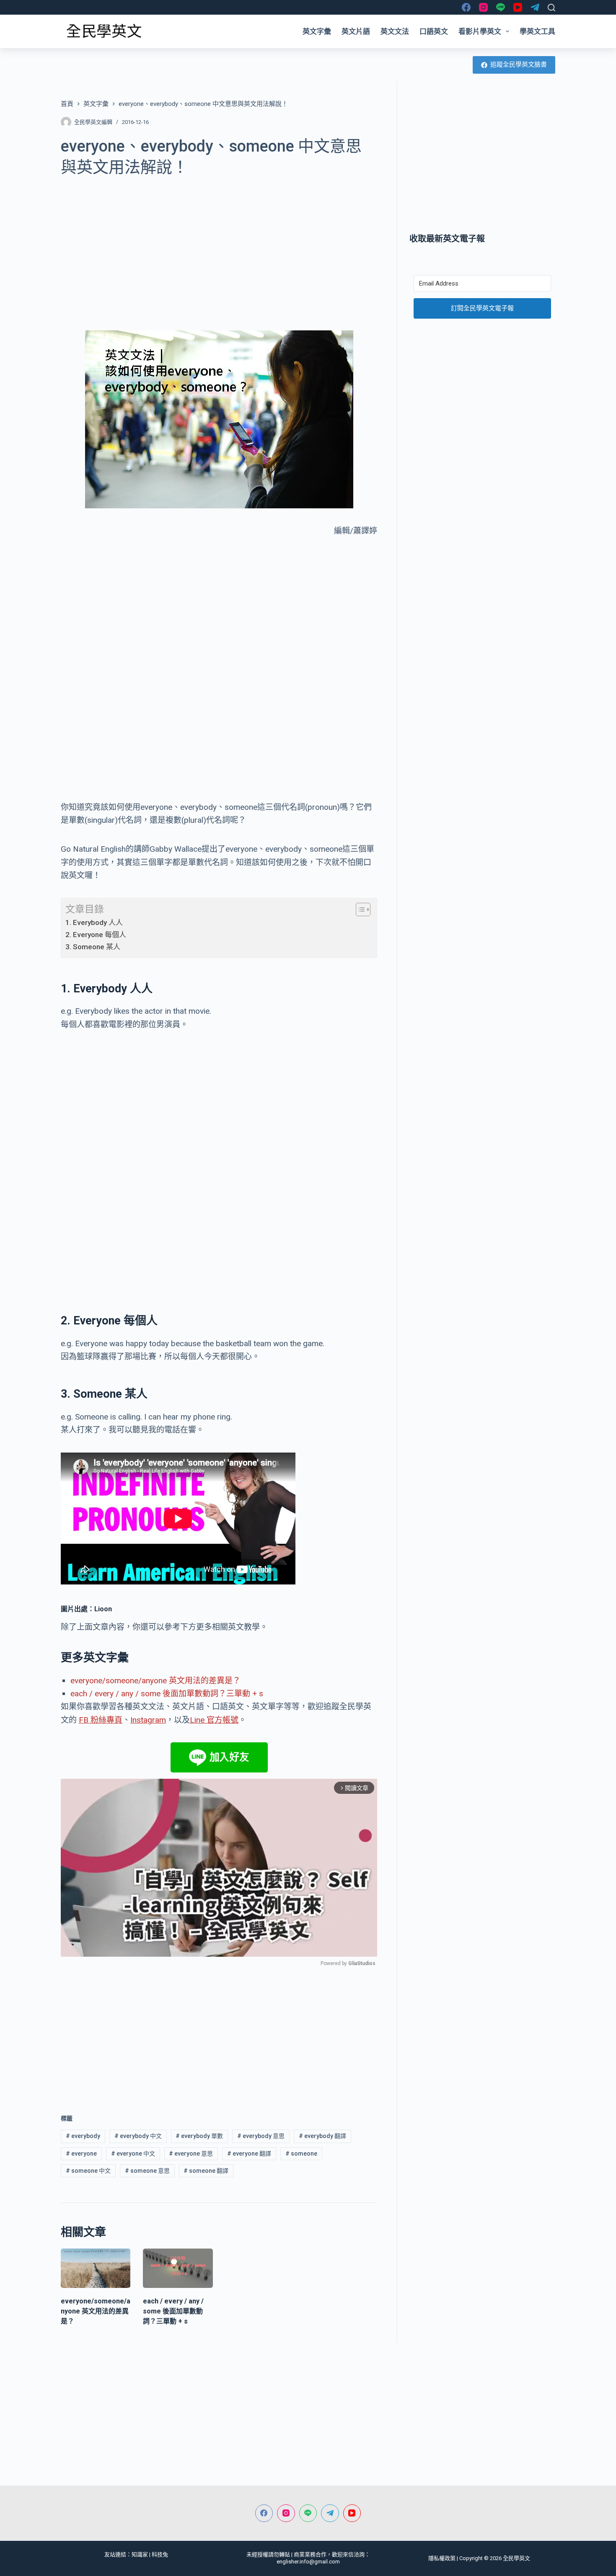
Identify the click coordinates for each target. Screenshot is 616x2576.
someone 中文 (88, 2171)
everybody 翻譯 (322, 2136)
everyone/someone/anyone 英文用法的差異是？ (155, 1681)
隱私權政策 (442, 2558)
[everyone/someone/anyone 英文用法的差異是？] (96, 2268)
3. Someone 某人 (93, 947)
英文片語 (356, 31)
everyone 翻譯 (249, 2154)
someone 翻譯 (206, 2171)
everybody (83, 2136)
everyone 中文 (133, 2154)
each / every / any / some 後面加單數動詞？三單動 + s (167, 1694)
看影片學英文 (480, 31)
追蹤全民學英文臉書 (519, 64)
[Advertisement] (219, 249)
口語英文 (434, 31)
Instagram (148, 1720)
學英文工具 (537, 31)
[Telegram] (535, 7)
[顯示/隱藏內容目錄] (359, 909)
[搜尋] (551, 8)
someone (301, 2154)
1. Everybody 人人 (94, 922)
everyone (81, 2154)
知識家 (140, 2554)
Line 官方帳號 (214, 1720)
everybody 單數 (199, 2136)
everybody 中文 (138, 2136)
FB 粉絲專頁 (101, 1720)
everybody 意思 (261, 2136)
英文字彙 (317, 31)
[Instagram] (483, 7)
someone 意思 (147, 2171)
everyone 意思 (191, 2154)
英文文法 (395, 31)
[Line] (501, 7)
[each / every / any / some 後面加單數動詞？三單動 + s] (178, 2268)
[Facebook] (466, 7)
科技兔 (160, 2554)
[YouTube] (518, 7)
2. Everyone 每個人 (96, 935)
